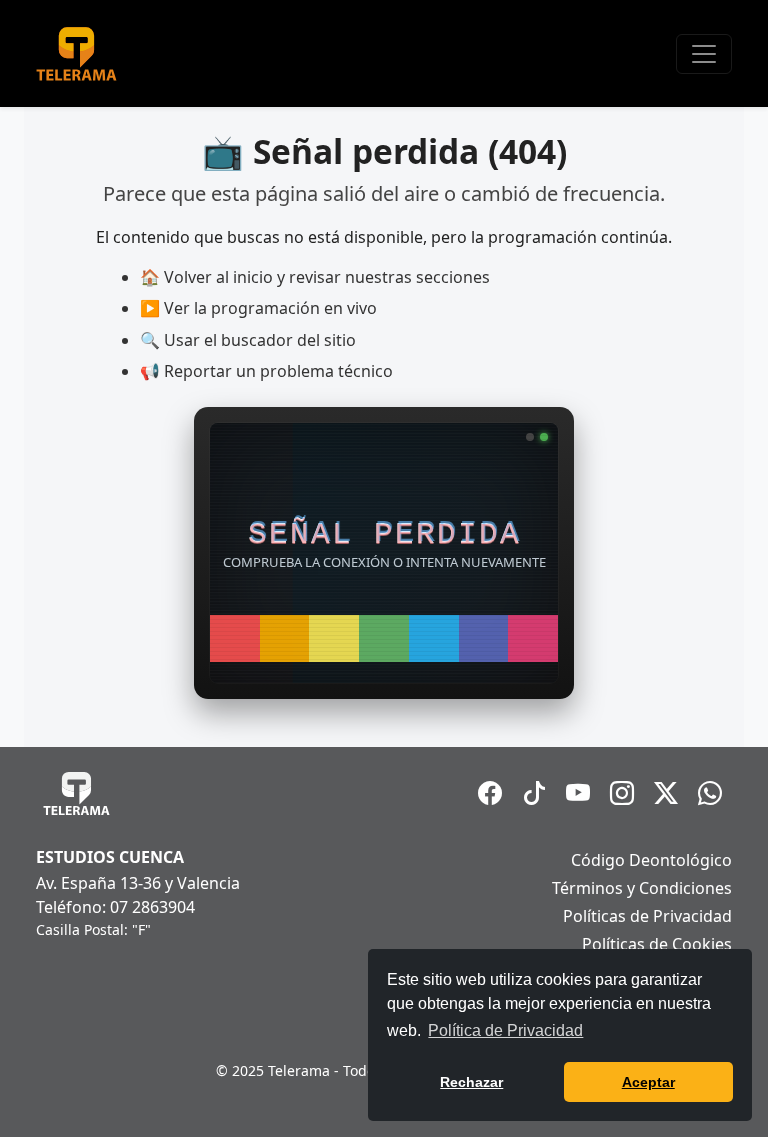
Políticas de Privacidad (647, 916)
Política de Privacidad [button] (505, 1030)
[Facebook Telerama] (490, 793)
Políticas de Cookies (657, 944)
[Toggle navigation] (704, 54)
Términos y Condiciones (642, 888)
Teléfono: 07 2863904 (115, 907)
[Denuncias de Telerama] (710, 793)
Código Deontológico (651, 860)
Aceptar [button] (648, 1082)
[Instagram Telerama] (622, 793)
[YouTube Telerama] (578, 793)
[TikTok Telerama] (534, 793)
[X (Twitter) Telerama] (666, 793)
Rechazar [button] (471, 1082)
